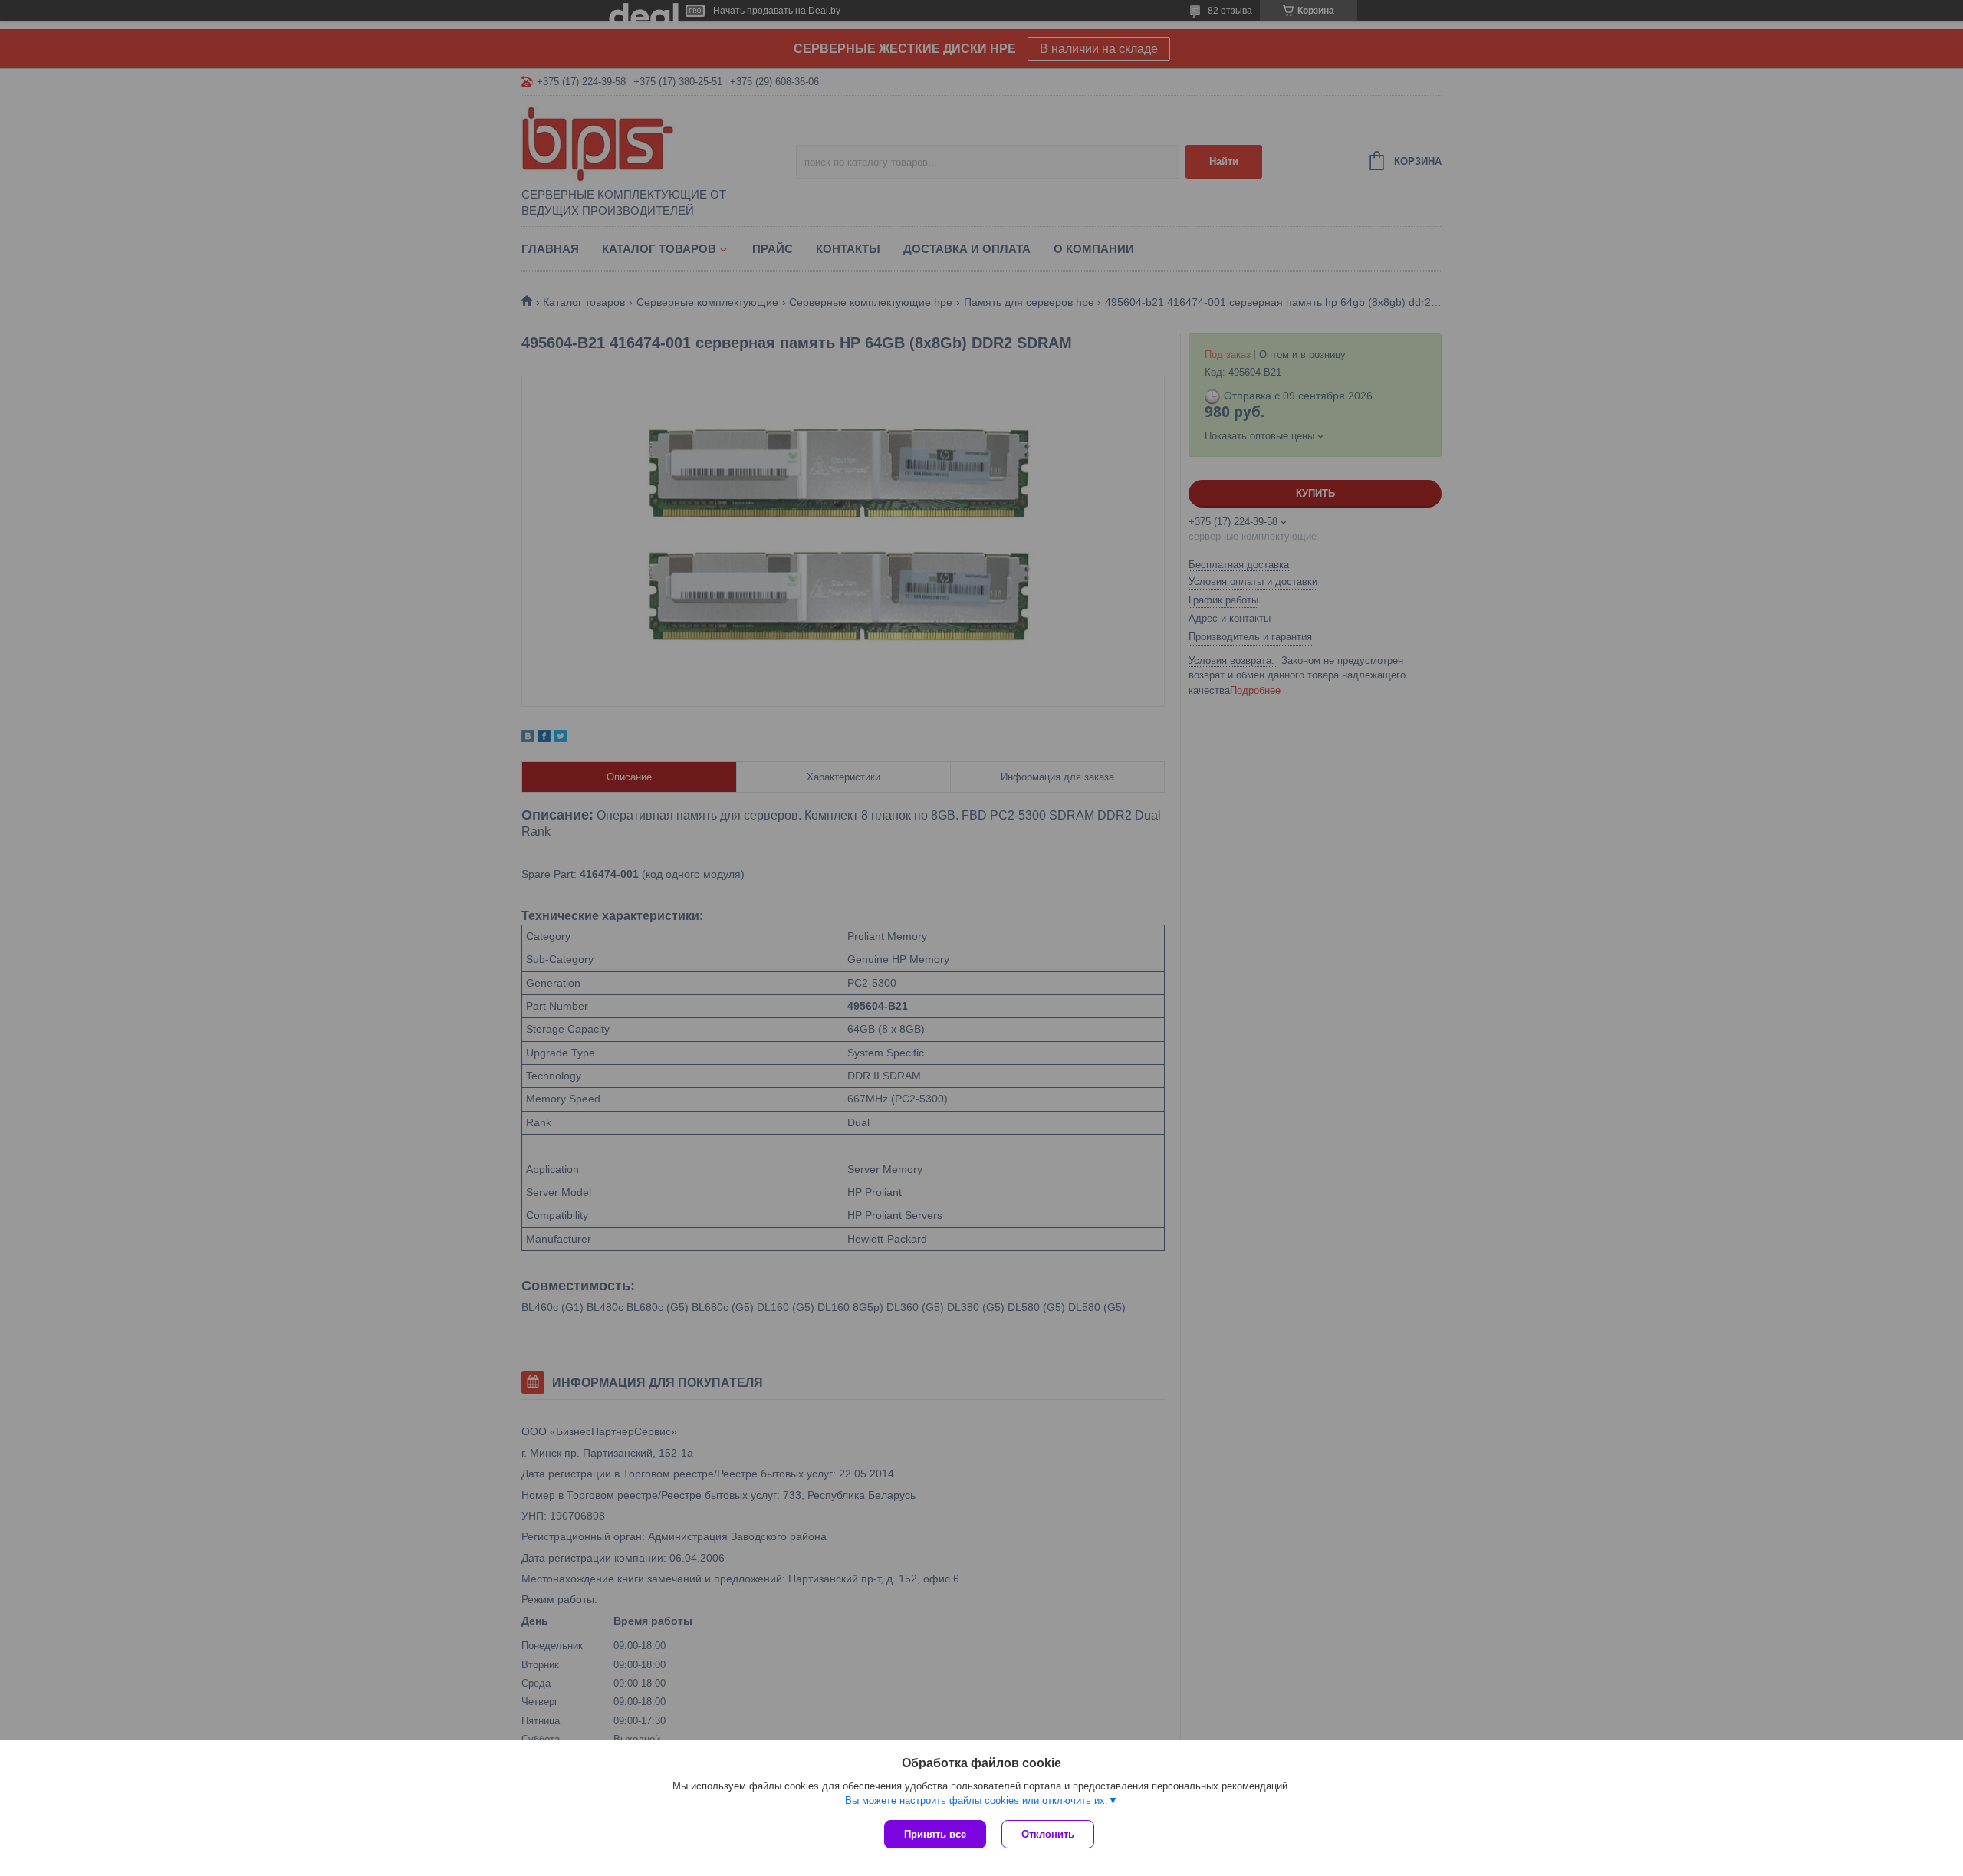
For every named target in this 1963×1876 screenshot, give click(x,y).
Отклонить (1048, 1834)
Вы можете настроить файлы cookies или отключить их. (977, 1800)
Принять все (935, 1834)
